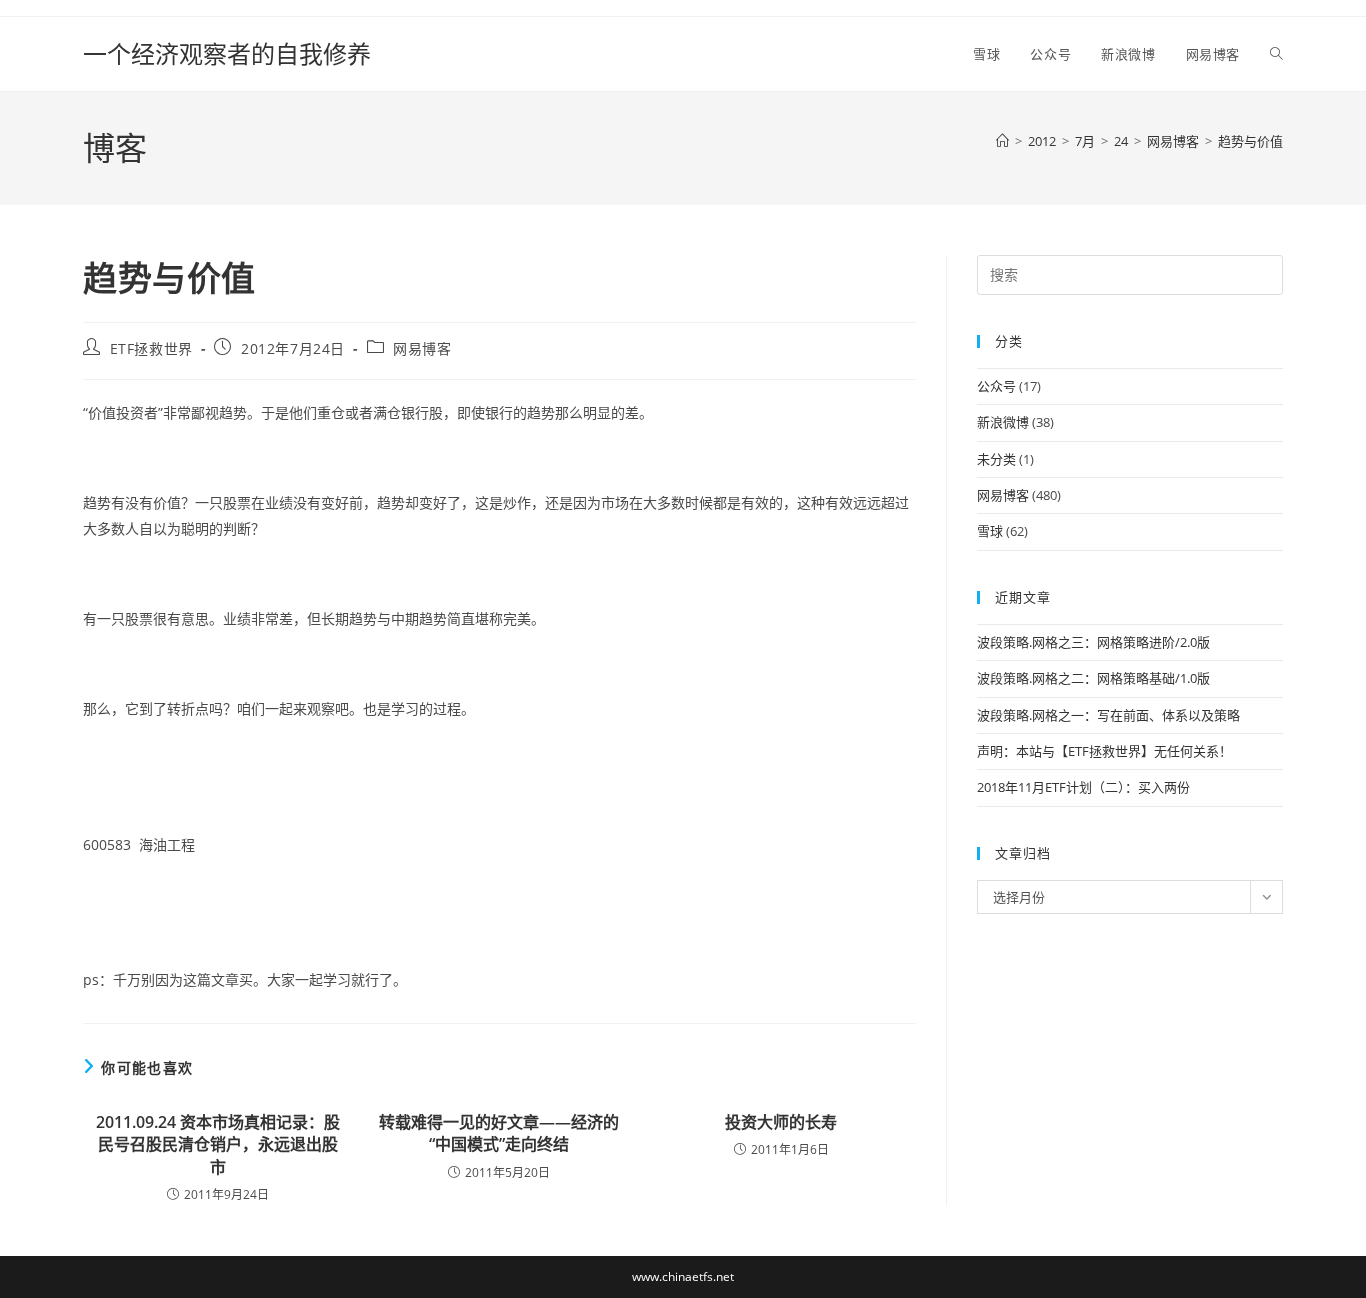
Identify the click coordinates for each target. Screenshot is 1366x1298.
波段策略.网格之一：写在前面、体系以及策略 (1108, 715)
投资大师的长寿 (781, 1122)
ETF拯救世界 (151, 348)
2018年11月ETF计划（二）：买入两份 (1083, 787)
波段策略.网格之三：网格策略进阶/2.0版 (1093, 642)
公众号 (996, 386)
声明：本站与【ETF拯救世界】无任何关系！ (1104, 751)
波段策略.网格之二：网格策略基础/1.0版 (1093, 678)
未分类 (996, 459)
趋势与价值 (1250, 141)
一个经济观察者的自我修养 (227, 53)
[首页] (1002, 141)
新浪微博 (1003, 422)
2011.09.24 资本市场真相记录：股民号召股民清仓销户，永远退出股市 (218, 1144)
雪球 (990, 531)
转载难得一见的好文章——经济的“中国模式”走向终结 (499, 1133)
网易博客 (422, 348)
